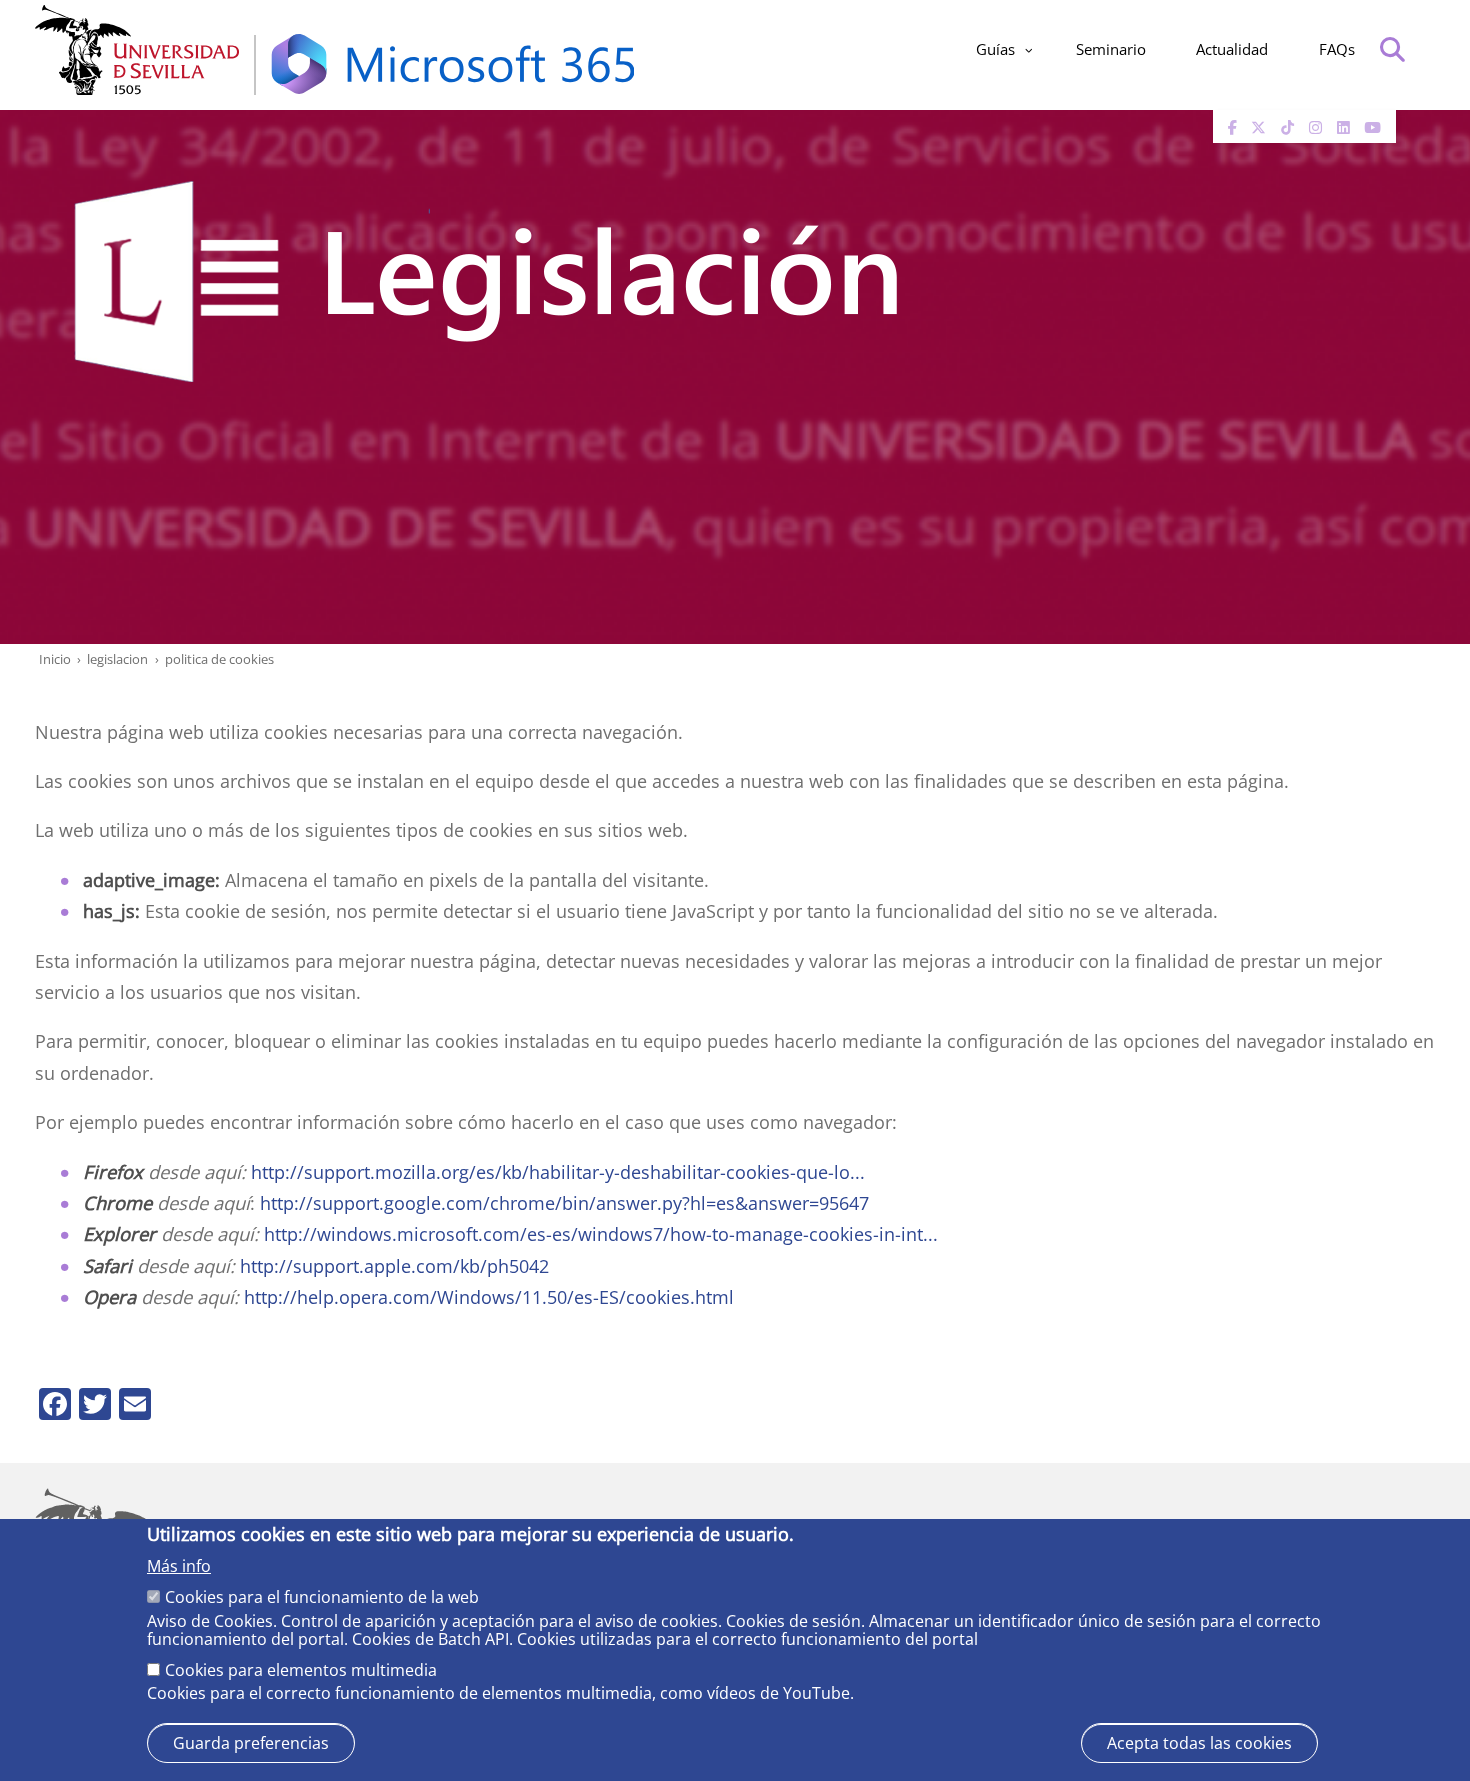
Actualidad (1232, 49)
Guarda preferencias (251, 1743)
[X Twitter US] (1258, 127)
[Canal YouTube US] (1372, 127)
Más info (179, 1566)
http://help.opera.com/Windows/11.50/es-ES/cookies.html (489, 1296)
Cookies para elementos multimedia (301, 1669)
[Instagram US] (1315, 127)
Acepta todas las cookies (1199, 1743)
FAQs (1337, 49)
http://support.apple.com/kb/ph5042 (394, 1265)
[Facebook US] (1232, 127)
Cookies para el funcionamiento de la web (322, 1597)
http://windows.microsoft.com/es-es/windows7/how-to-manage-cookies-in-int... (601, 1233)
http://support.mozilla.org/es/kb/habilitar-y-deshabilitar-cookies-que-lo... (558, 1171)
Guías (995, 49)
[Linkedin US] (1343, 127)
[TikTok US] (1287, 127)
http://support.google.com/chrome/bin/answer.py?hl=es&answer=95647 (564, 1202)
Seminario (1111, 49)
